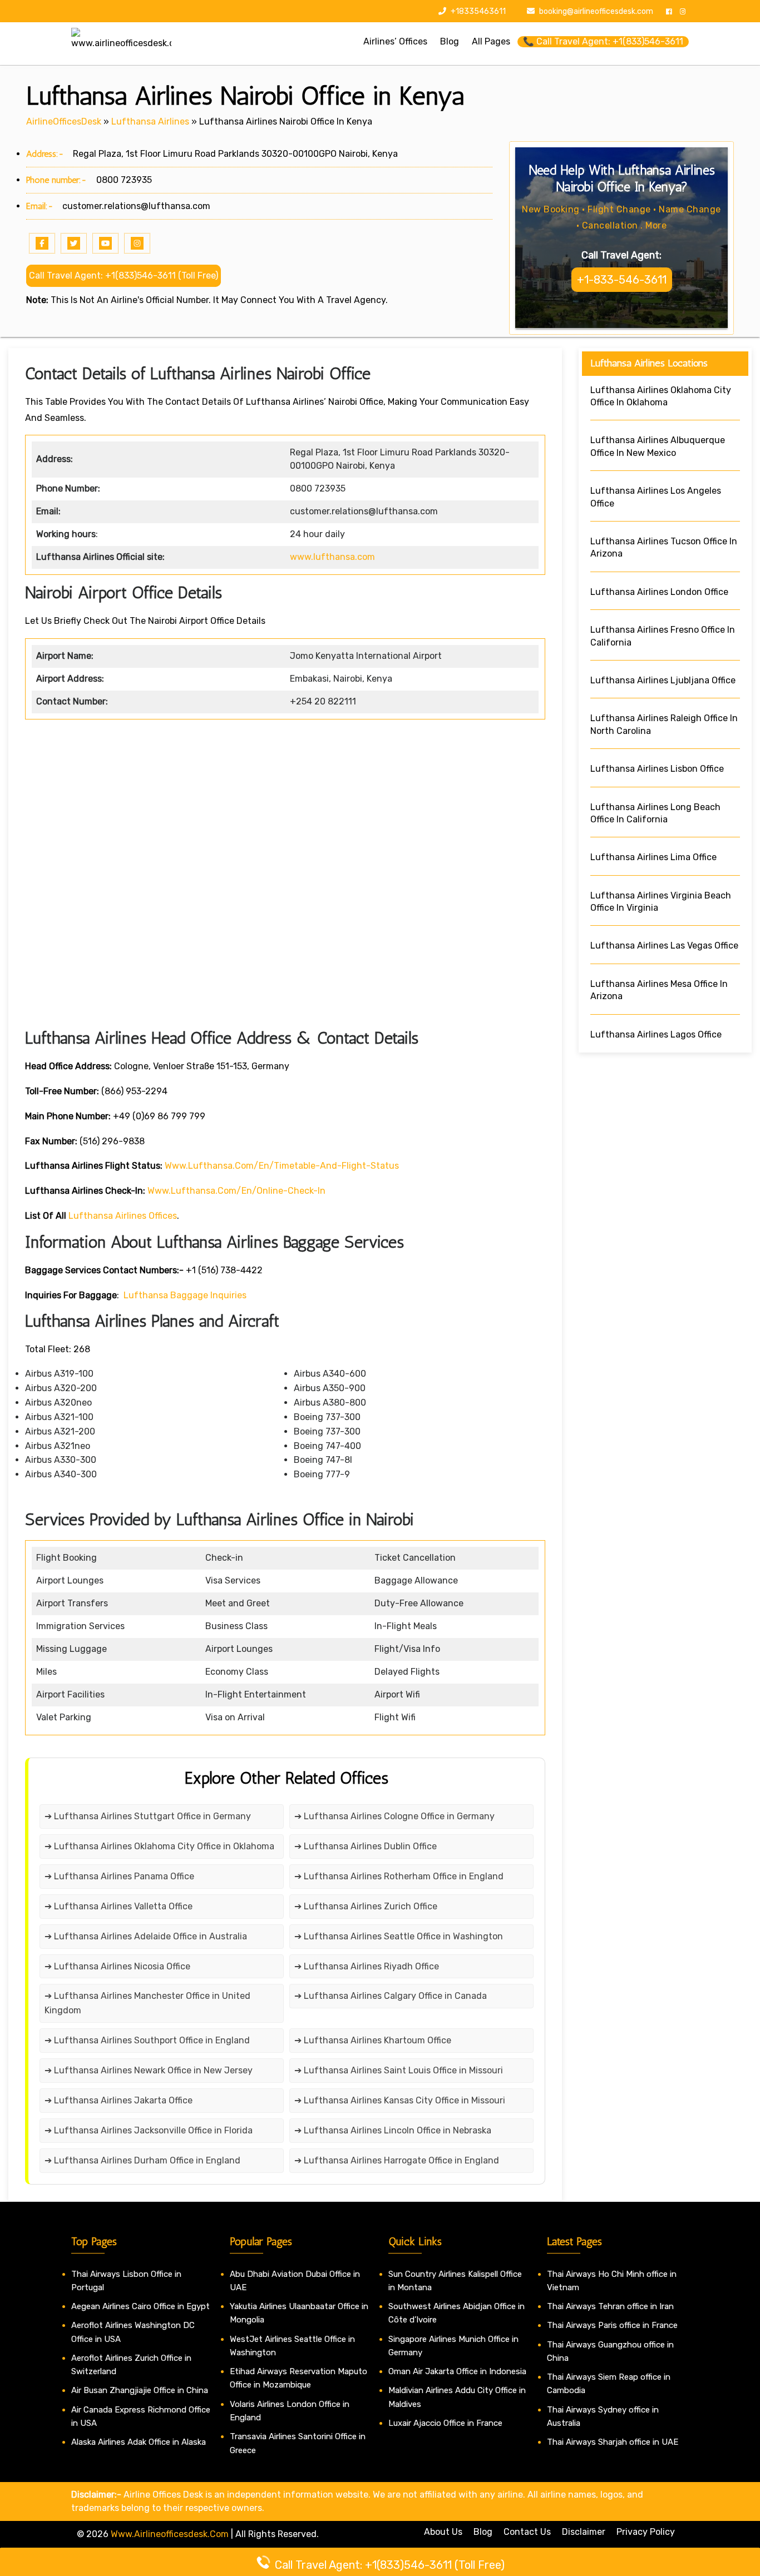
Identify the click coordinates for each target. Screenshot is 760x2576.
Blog (483, 2532)
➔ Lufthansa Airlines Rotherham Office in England (399, 1876)
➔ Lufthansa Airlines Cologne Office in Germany (394, 1816)
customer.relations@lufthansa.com (136, 206)
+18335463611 (477, 11)
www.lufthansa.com (332, 557)
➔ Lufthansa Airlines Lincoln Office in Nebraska (393, 2130)
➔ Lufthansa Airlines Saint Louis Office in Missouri (399, 2070)
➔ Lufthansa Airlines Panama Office (119, 1876)
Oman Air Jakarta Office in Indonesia (457, 2371)
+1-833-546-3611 (622, 280)
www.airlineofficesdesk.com (170, 2534)
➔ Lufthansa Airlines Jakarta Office (119, 2100)
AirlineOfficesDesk (64, 121)
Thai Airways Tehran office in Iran (610, 2306)
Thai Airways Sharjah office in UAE (613, 2442)
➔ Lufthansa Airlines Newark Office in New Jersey (149, 2070)
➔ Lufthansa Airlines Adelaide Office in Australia (146, 1936)
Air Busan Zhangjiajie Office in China (140, 2390)
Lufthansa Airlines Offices (123, 1216)
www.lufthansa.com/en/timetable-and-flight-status (282, 1166)
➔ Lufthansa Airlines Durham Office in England (142, 2160)
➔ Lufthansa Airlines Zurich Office (366, 1906)
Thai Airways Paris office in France (612, 2325)
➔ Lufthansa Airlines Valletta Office (119, 1906)
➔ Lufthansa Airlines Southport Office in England (147, 2040)
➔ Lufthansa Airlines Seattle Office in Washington (399, 1936)
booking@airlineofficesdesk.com (596, 11)
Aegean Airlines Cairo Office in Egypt (140, 2306)
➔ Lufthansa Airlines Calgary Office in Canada (391, 1996)
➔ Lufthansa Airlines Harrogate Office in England (397, 2160)
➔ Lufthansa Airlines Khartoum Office (373, 2040)
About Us (443, 2532)
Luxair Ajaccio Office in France (445, 2423)
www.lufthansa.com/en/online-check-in (236, 1191)
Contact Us (527, 2532)
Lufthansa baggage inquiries (185, 1295)
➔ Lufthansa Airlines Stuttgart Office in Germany (148, 1816)
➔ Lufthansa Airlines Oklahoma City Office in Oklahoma (159, 1846)
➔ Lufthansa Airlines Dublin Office (366, 1846)
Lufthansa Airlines (150, 121)
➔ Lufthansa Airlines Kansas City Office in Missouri (400, 2100)
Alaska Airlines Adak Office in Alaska (139, 2442)
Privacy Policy (646, 2532)
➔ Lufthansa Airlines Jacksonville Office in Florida (149, 2130)
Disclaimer (584, 2532)
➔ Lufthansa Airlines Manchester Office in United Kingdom (147, 2003)
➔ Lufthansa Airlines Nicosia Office (117, 1966)
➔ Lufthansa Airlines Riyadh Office (367, 1966)
